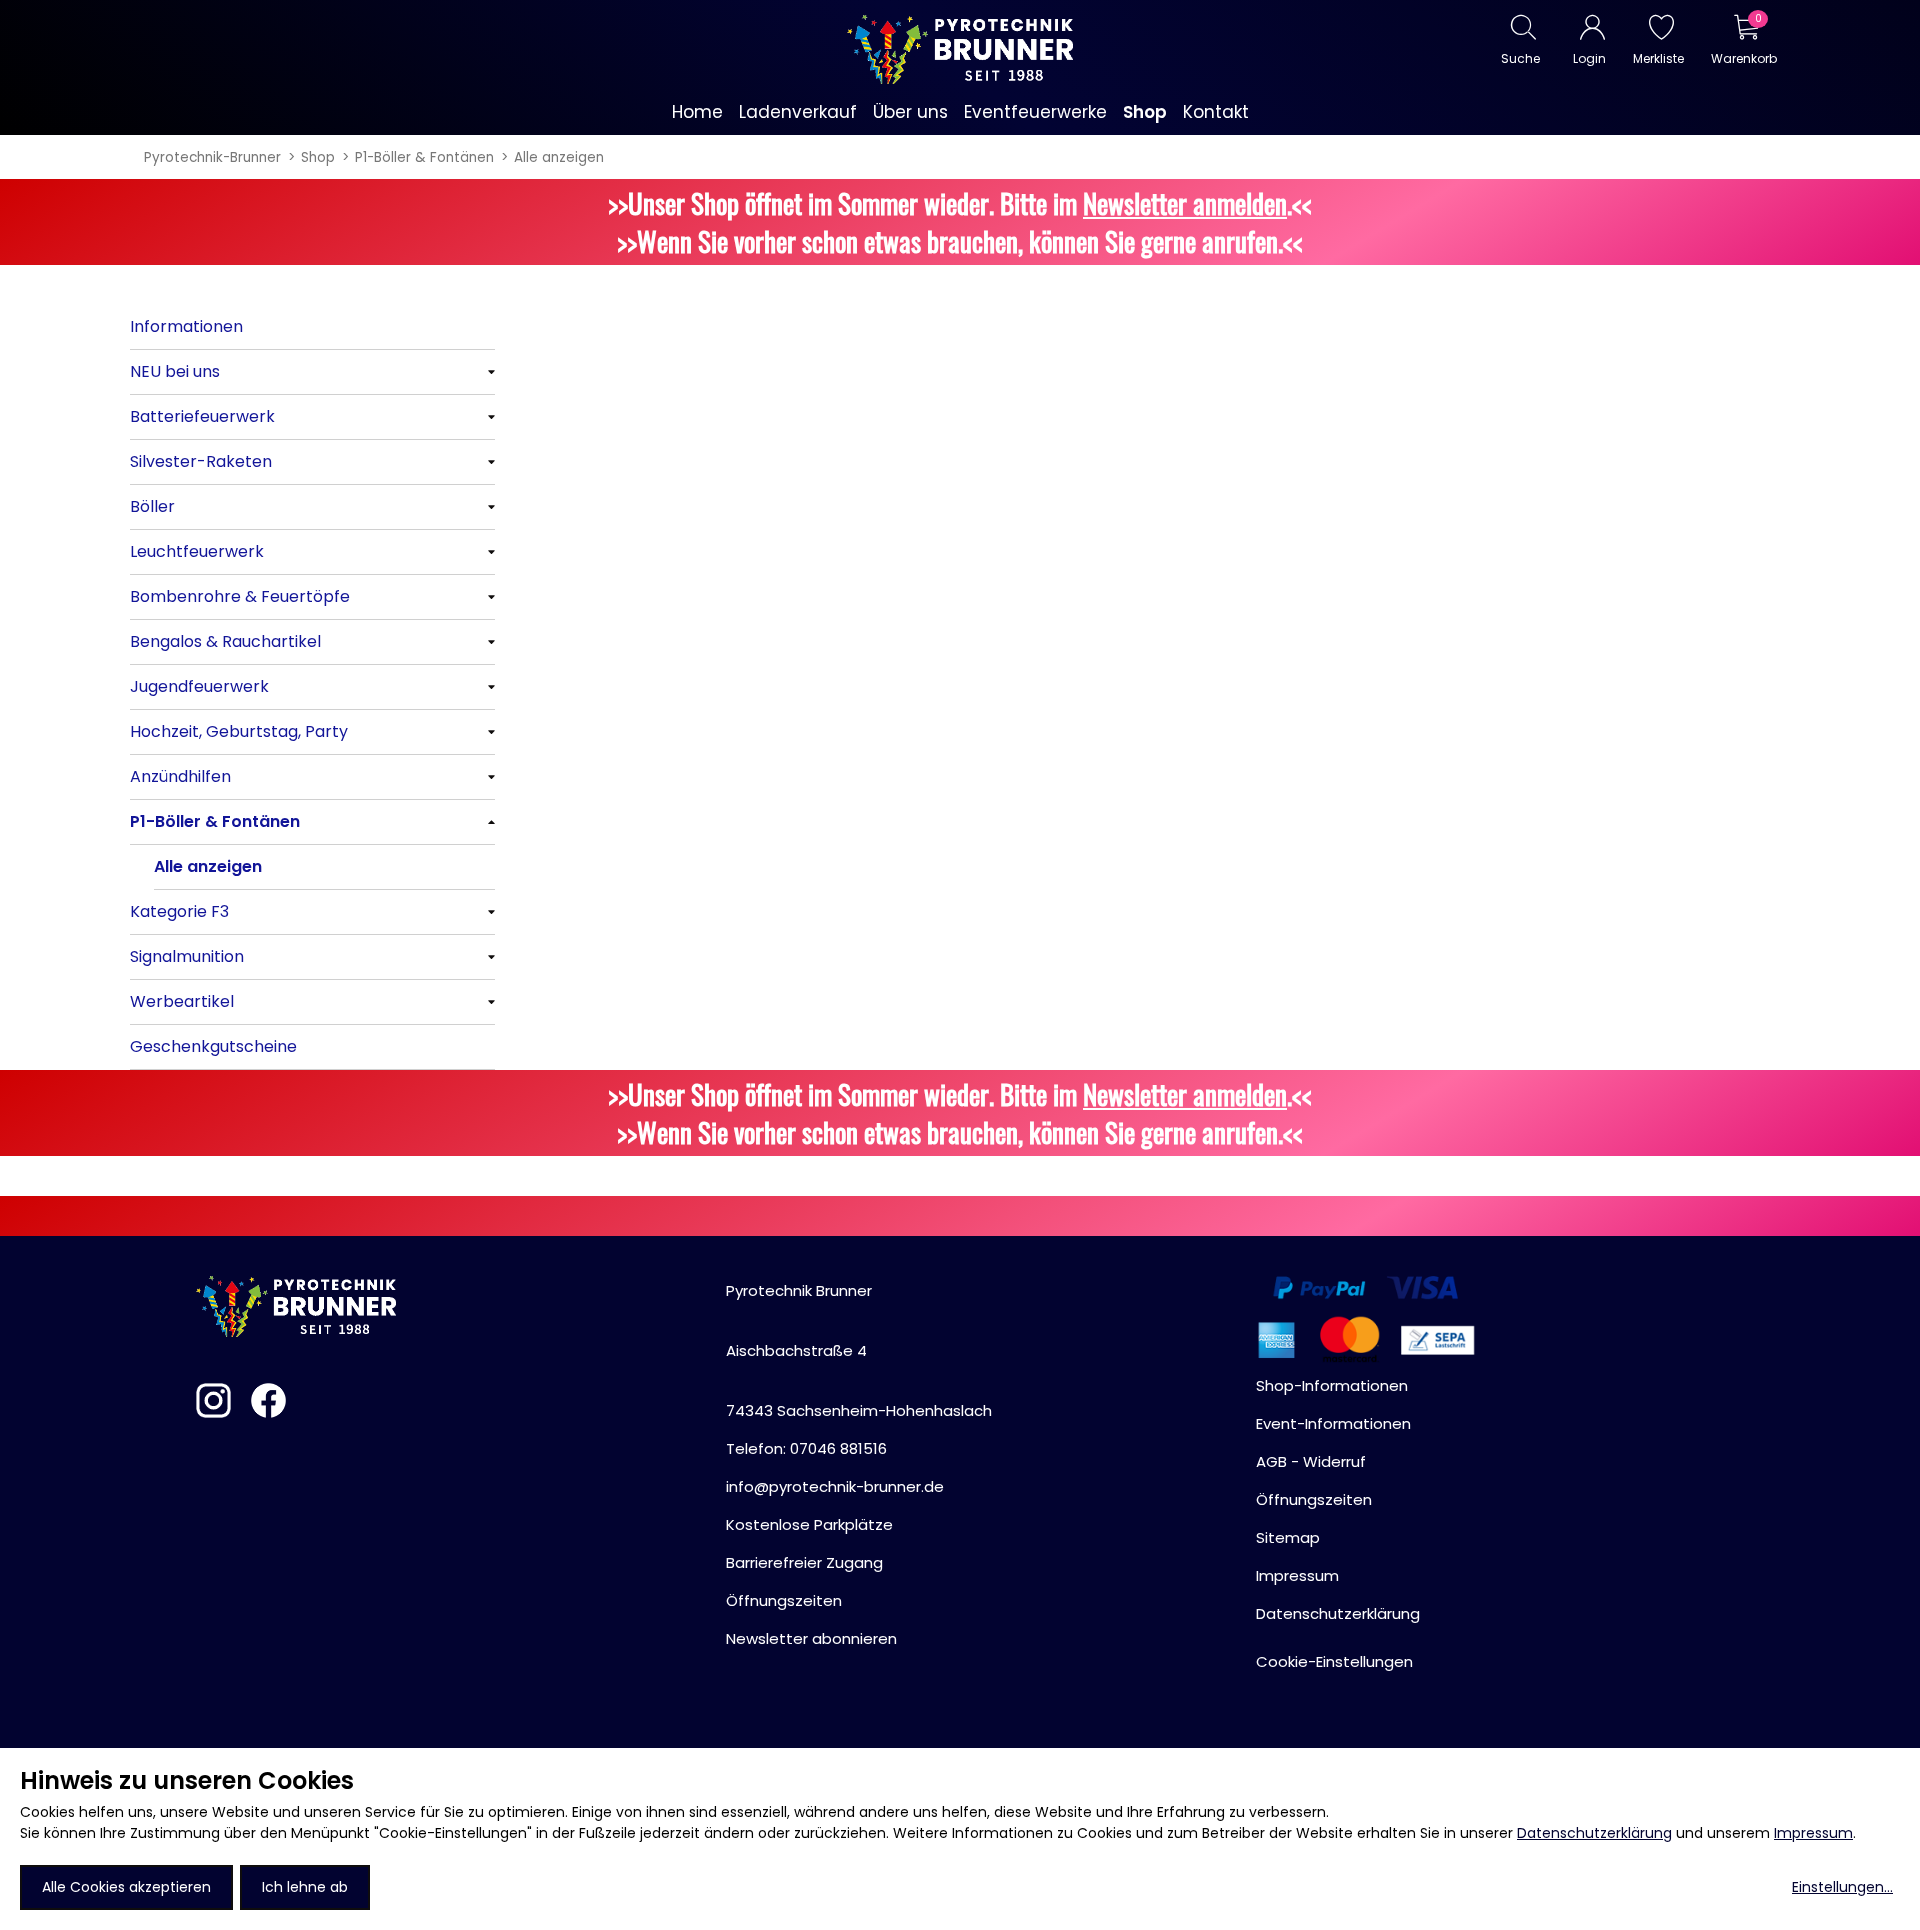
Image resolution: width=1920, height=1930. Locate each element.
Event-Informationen (1333, 1423)
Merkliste (1658, 58)
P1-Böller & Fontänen (424, 157)
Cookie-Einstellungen (1334, 1661)
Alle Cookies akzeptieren (126, 1887)
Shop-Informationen (1332, 1385)
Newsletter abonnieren (811, 1638)
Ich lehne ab (305, 1887)
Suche (1520, 58)
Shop (318, 157)
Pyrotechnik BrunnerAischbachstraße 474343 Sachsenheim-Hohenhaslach (859, 1350)
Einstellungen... (1842, 1887)
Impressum (1813, 1833)
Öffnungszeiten (784, 1600)
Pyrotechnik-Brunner (212, 157)
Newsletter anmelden (1185, 203)
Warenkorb (1743, 58)
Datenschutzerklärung (1594, 1833)
